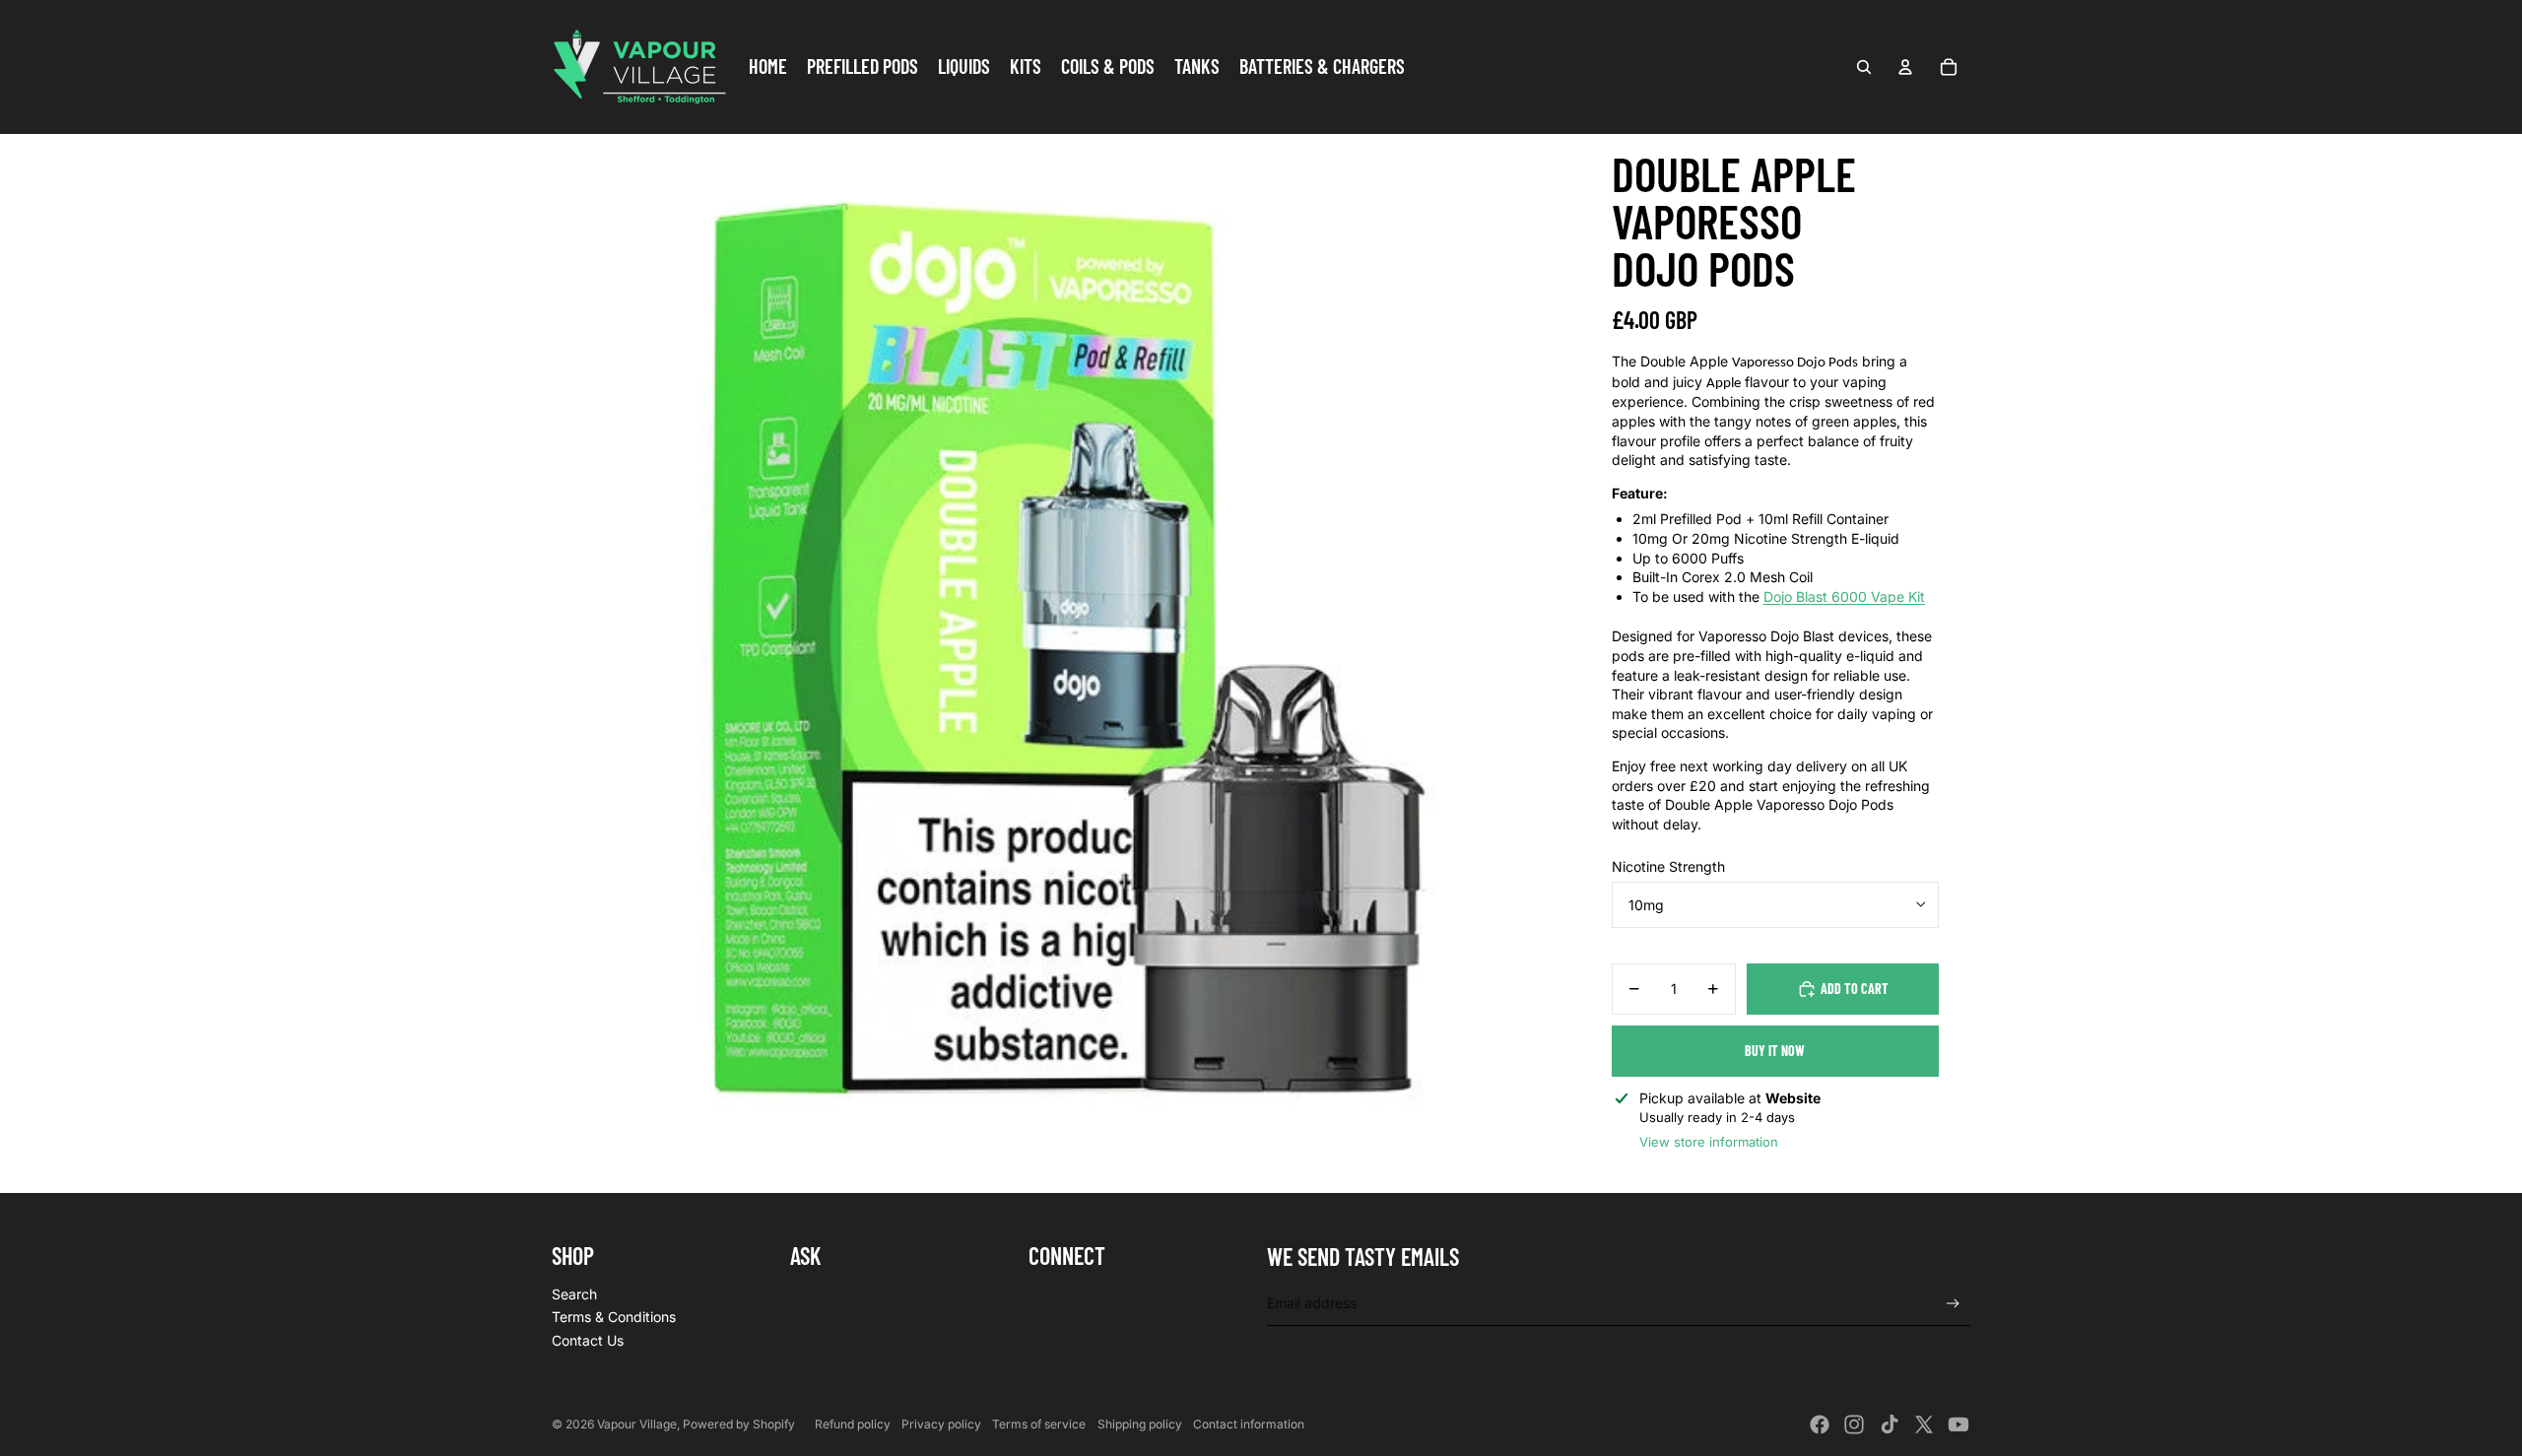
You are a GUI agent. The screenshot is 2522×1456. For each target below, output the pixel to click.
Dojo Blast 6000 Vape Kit (1844, 596)
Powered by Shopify (739, 1424)
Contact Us (588, 1340)
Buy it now (1775, 1051)
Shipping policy (1140, 1424)
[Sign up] (1953, 1304)
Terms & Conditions (614, 1317)
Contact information (1249, 1424)
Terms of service (1039, 1424)
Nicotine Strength (1668, 866)
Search (574, 1294)
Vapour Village (637, 1424)
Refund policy (853, 1424)
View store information (1709, 1142)
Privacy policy (941, 1424)
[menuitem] (768, 67)
